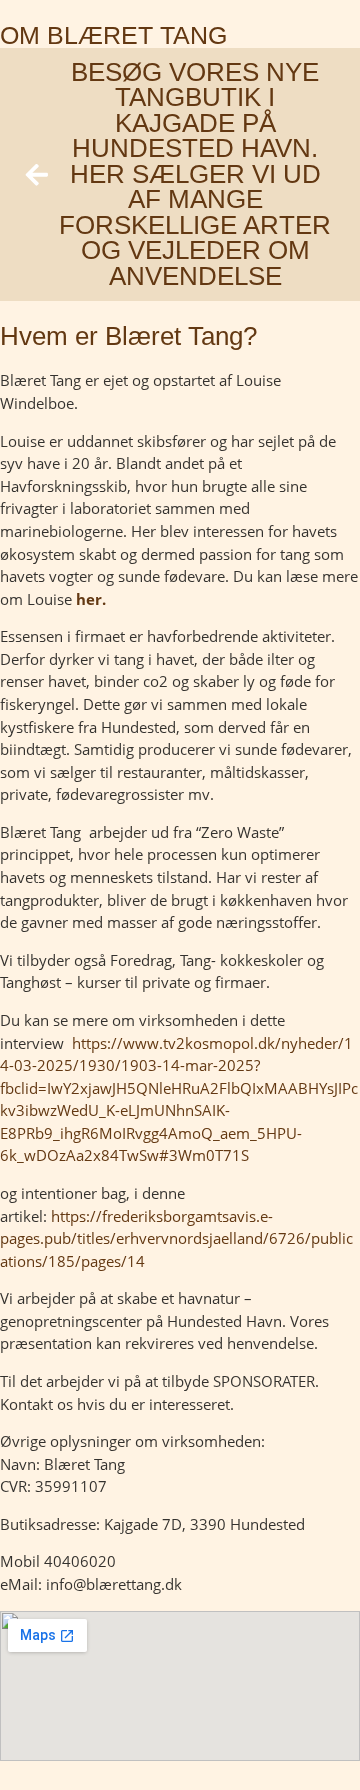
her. (91, 599)
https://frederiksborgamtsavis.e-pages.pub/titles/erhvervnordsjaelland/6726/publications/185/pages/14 (176, 1238)
